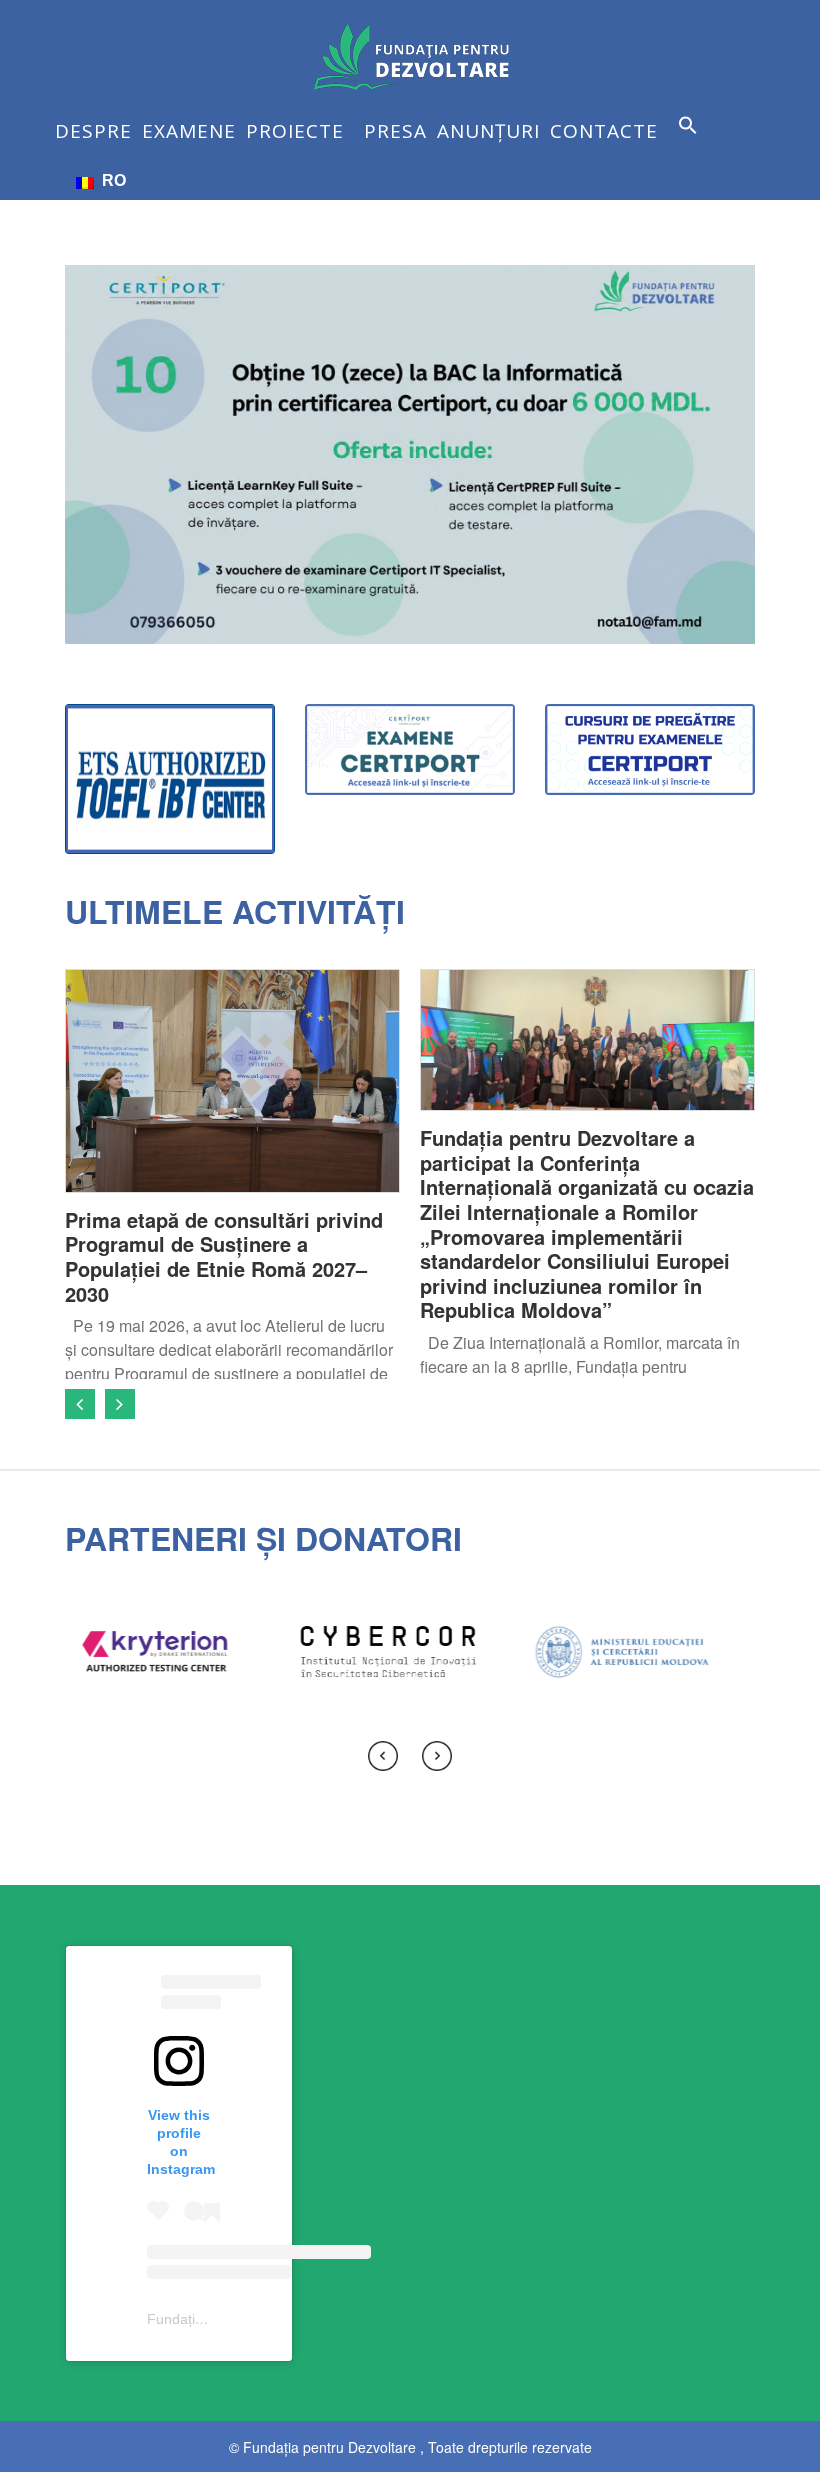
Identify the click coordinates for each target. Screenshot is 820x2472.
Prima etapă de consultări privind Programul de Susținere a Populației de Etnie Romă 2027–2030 (224, 1256)
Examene (189, 131)
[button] (693, 140)
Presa (395, 131)
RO (110, 180)
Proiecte (295, 131)
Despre (93, 131)
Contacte (604, 131)
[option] (232, 1174)
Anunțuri (488, 131)
